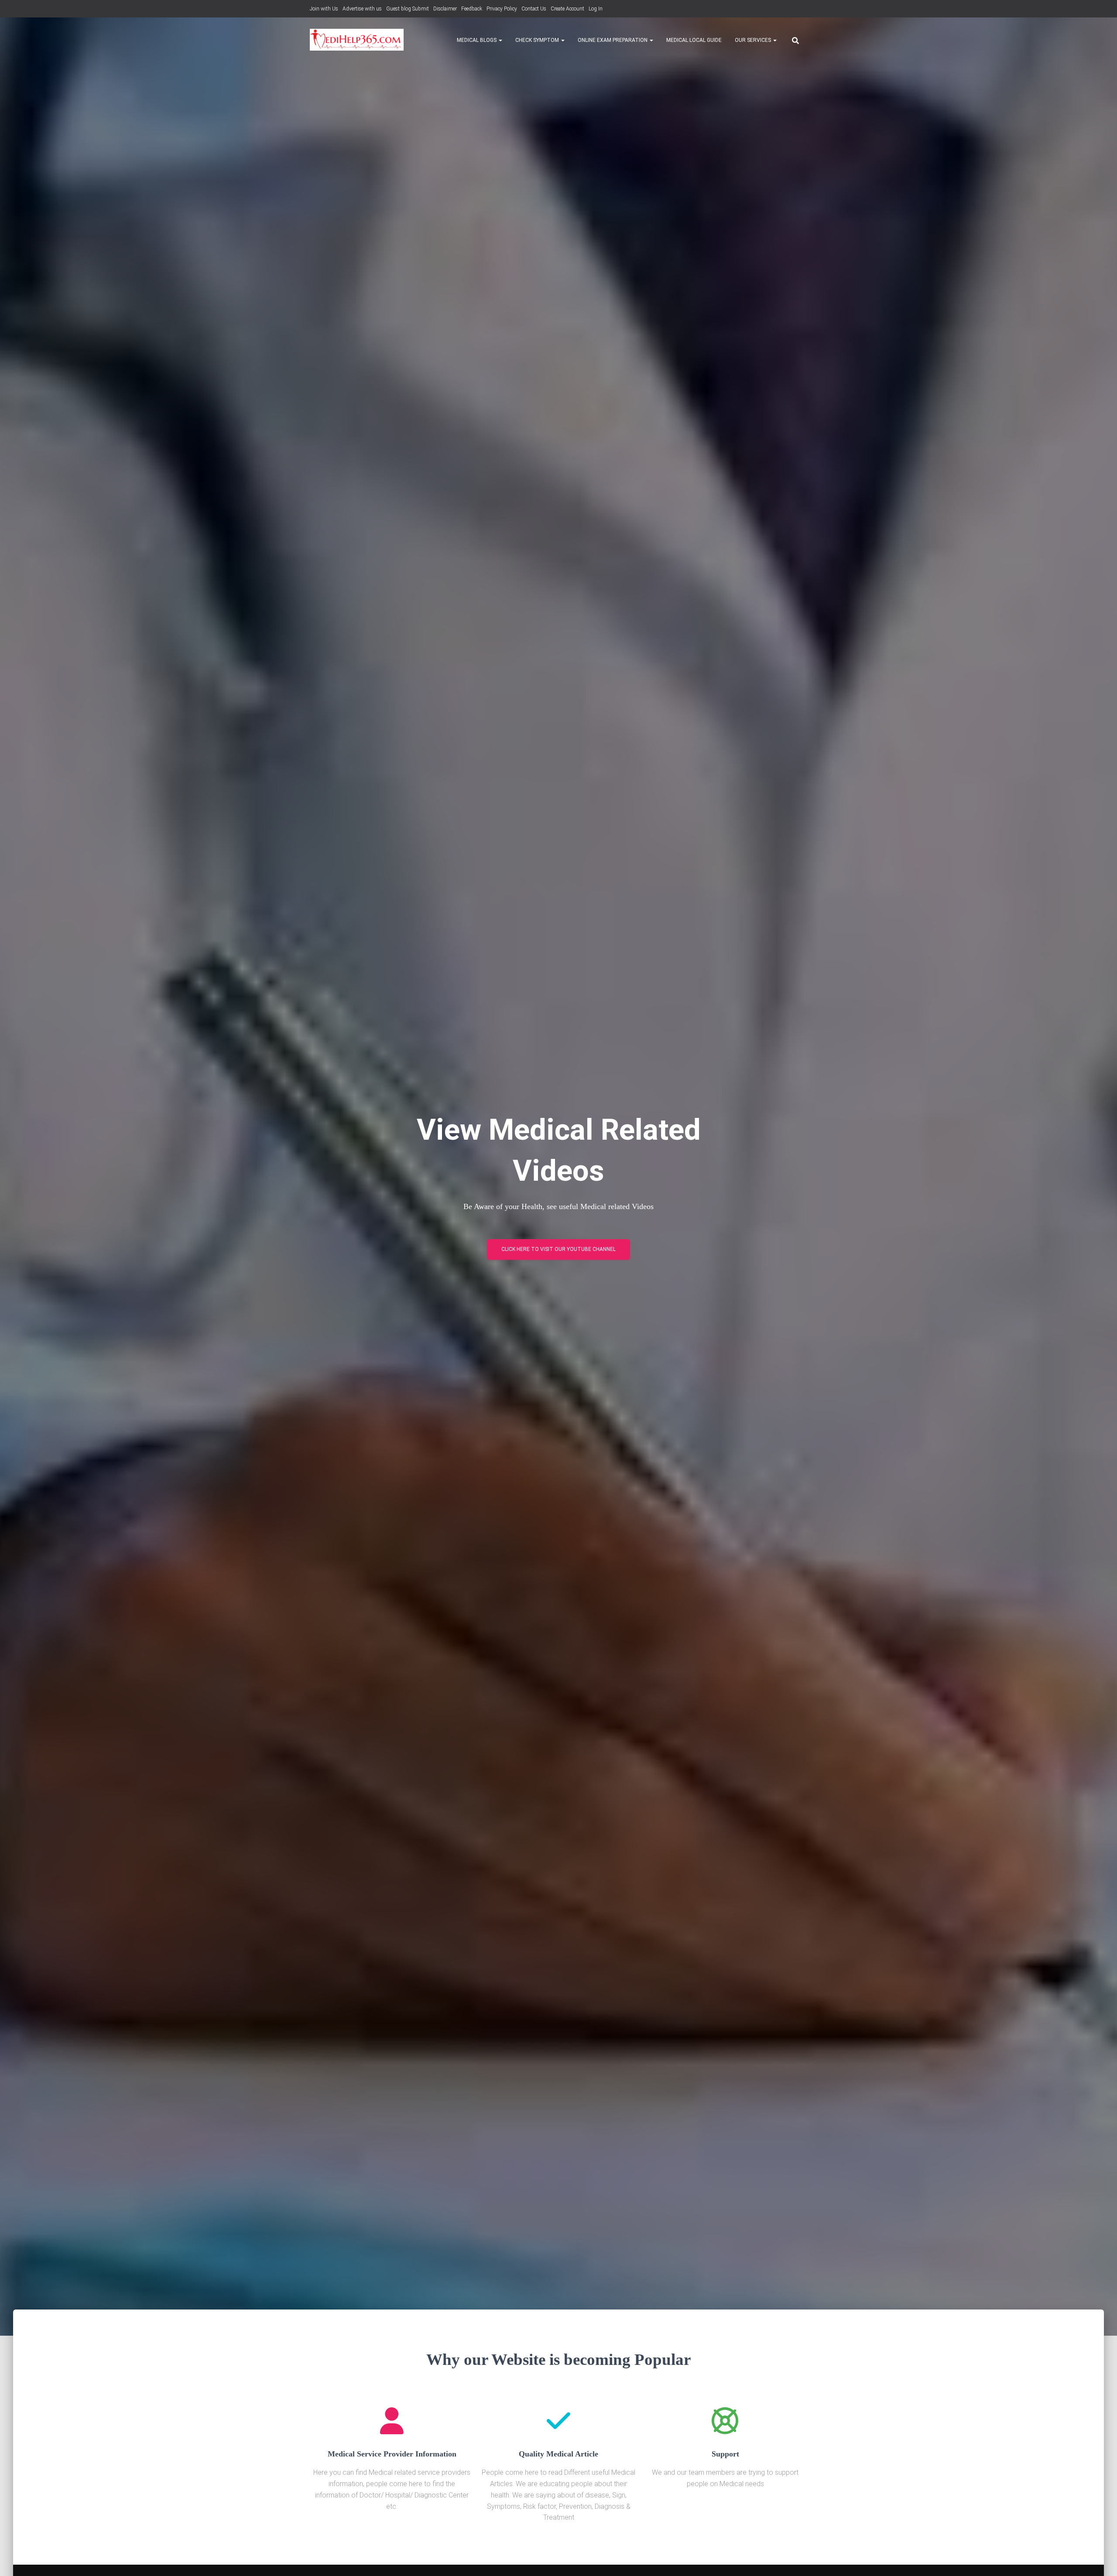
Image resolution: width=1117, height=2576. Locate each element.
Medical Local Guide (694, 40)
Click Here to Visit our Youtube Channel (558, 1249)
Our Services (754, 40)
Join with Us (324, 9)
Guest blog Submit (408, 9)
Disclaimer (445, 9)
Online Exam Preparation (613, 40)
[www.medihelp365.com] (357, 40)
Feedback (472, 9)
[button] (500, 40)
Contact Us (534, 9)
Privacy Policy (502, 9)
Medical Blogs (477, 40)
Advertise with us (362, 9)
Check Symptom (538, 40)
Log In (596, 9)
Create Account (567, 9)
